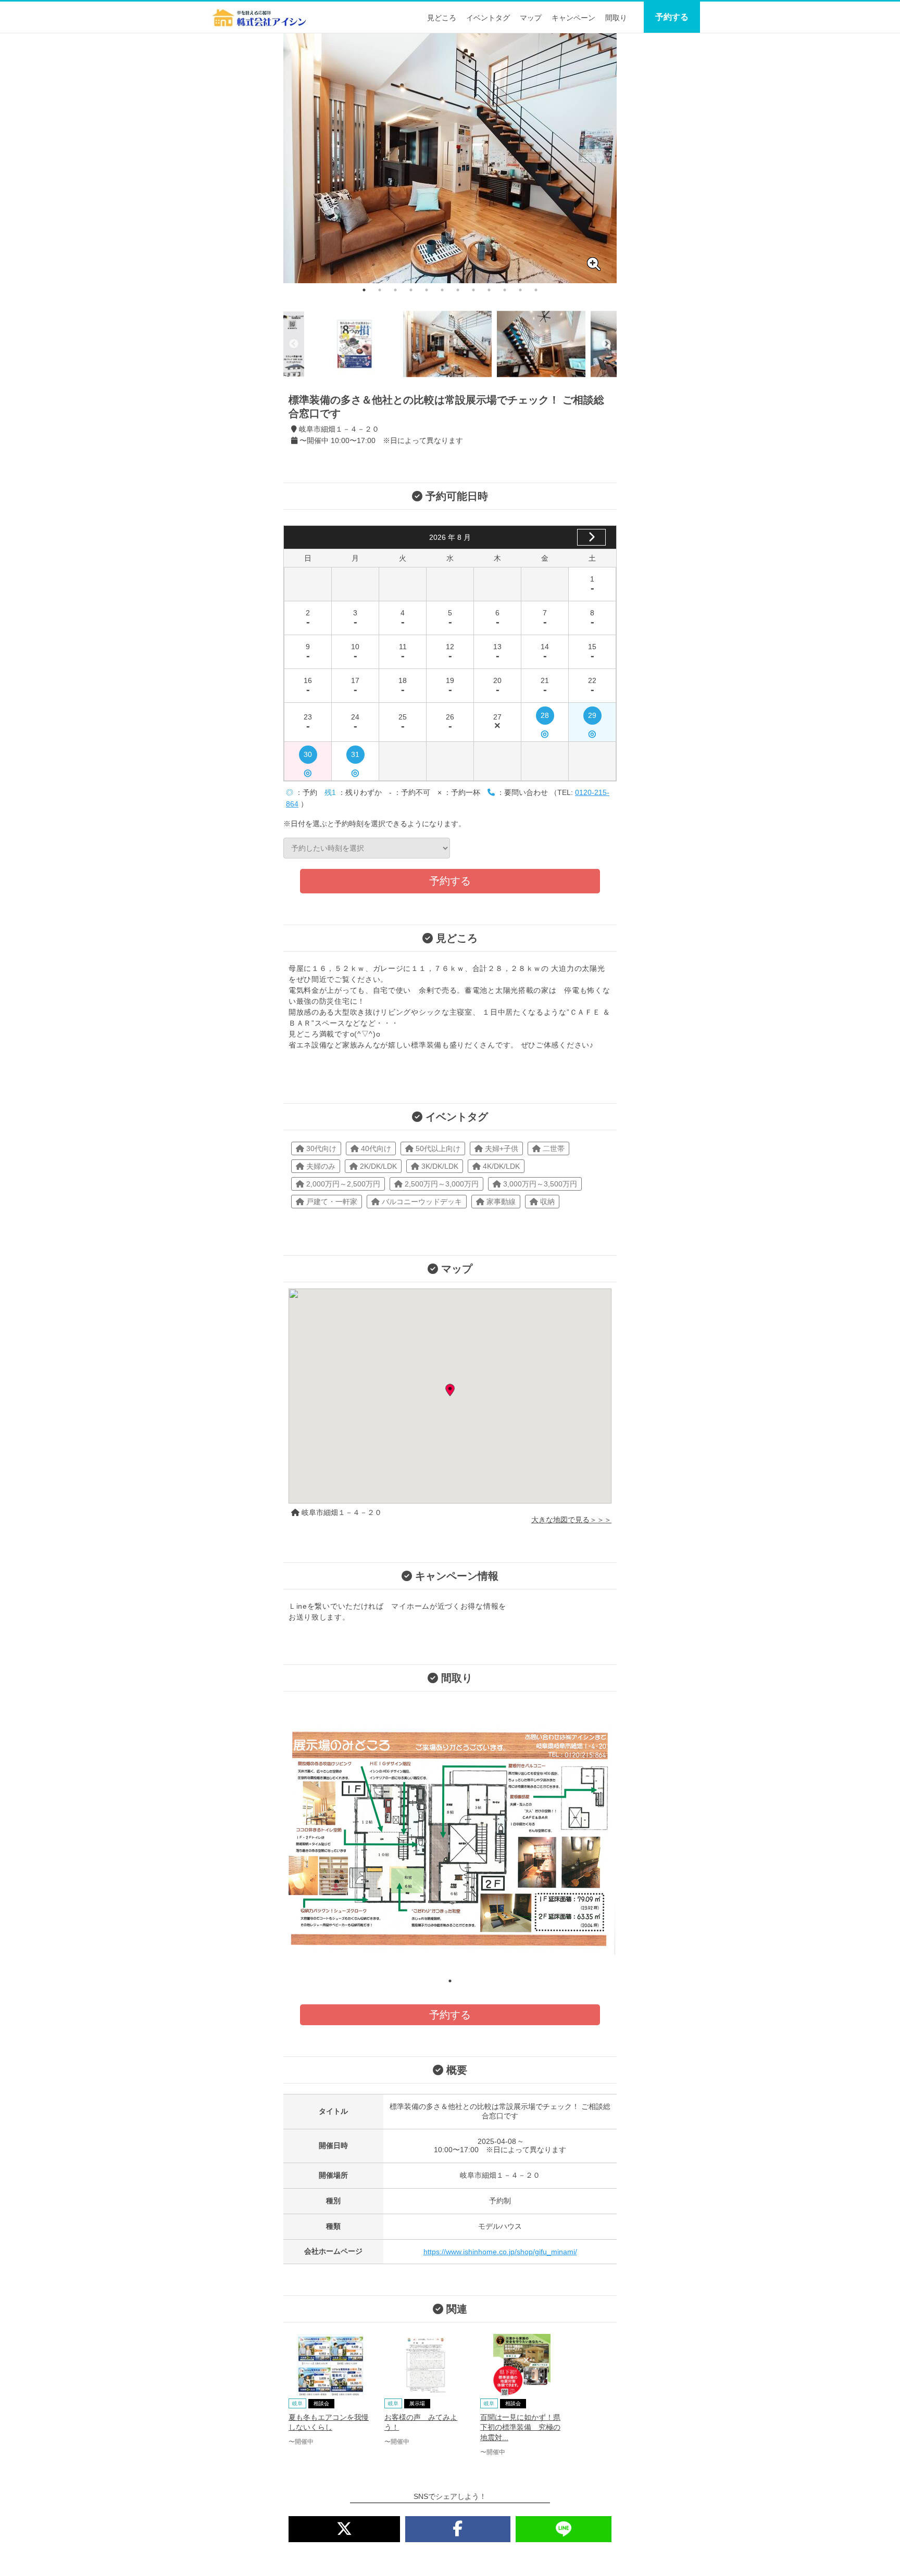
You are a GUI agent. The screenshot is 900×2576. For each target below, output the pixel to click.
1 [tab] (364, 290)
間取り (616, 18)
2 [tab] (380, 290)
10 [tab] (505, 290)
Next (606, 344)
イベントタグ (488, 18)
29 (592, 718)
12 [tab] (536, 290)
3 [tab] (395, 290)
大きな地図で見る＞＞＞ (571, 1520)
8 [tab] (473, 290)
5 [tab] (427, 290)
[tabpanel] (450, 158)
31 (355, 757)
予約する (672, 17)
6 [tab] (442, 290)
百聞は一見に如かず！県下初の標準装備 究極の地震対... (520, 2427)
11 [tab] (520, 290)
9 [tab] (489, 290)
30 (308, 757)
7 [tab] (458, 290)
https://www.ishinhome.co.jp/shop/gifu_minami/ (500, 2252)
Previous (294, 344)
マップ (531, 18)
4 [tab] (411, 290)
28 (545, 718)
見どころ (442, 18)
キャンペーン (573, 18)
